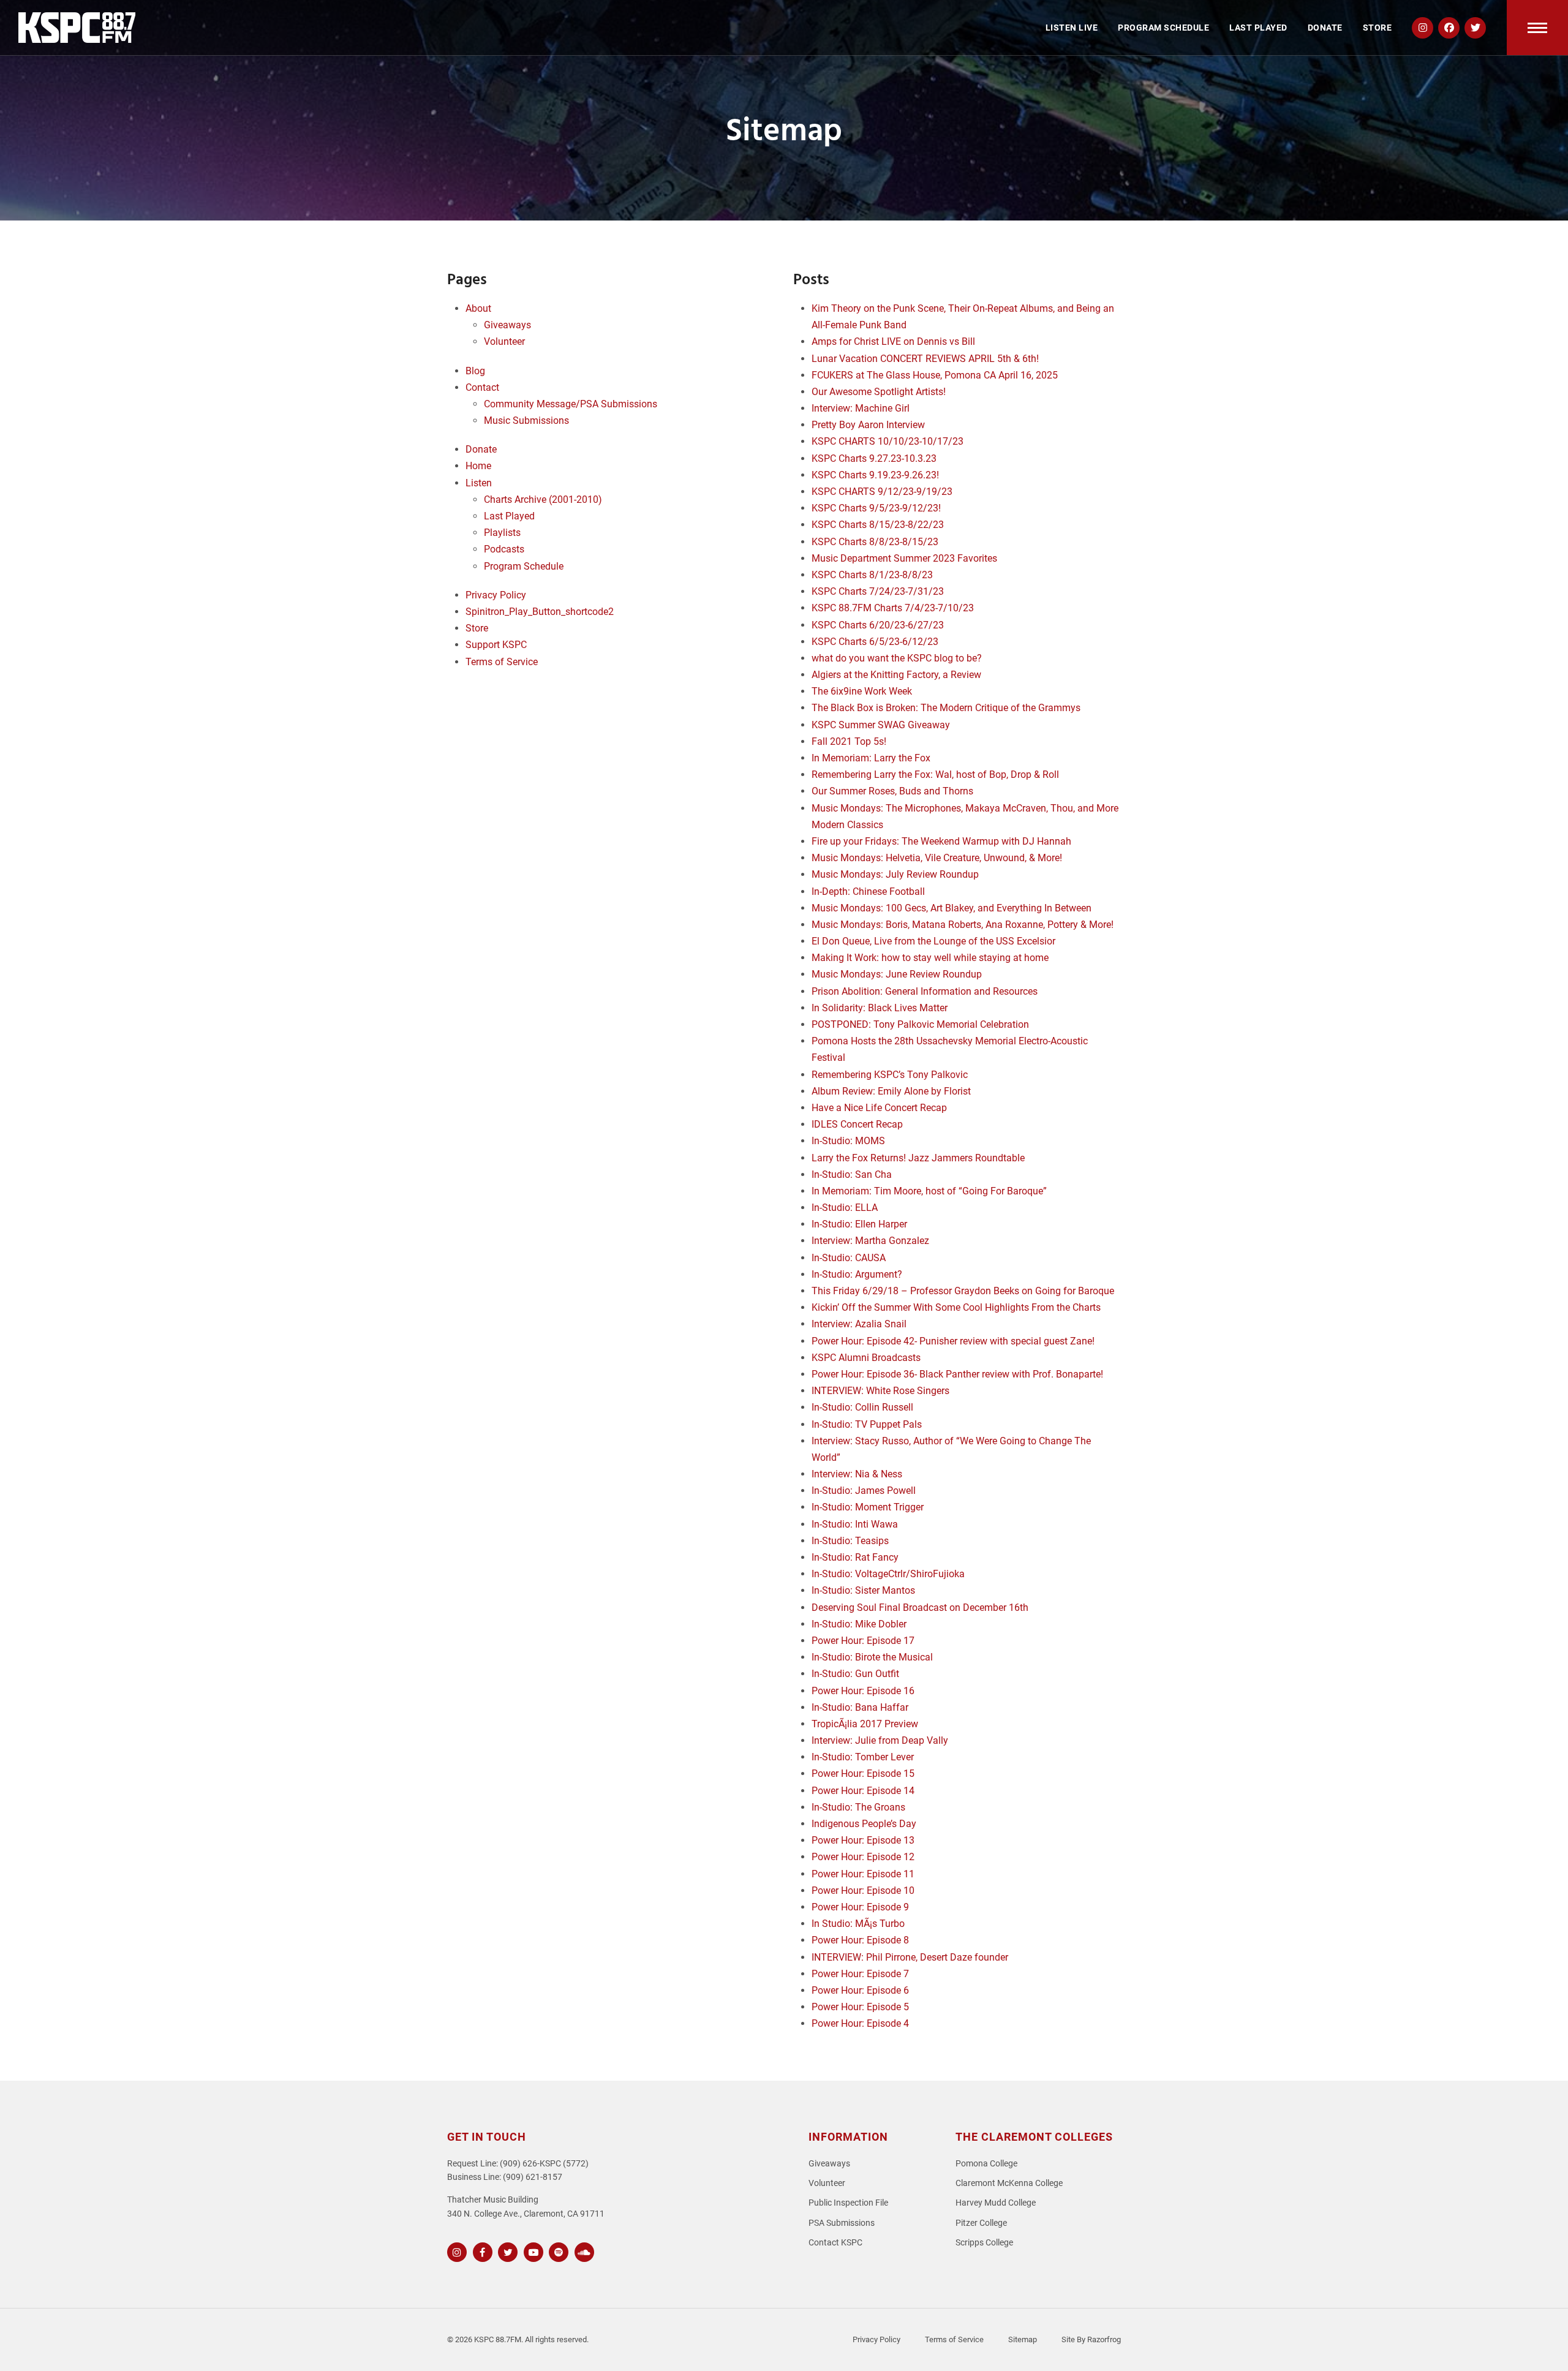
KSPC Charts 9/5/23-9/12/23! (876, 508)
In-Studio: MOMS (848, 1141)
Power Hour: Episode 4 (860, 2023)
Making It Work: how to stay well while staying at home (930, 958)
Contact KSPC (835, 2243)
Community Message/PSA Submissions (571, 404)
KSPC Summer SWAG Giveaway (881, 725)
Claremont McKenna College (1009, 2183)
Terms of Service (502, 662)
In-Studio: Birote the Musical (872, 1657)
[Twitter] (506, 2251)
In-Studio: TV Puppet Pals (867, 1424)
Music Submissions (526, 420)
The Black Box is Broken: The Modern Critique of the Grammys (946, 708)
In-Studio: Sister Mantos (863, 1590)
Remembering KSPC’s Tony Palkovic (890, 1075)
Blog (475, 371)
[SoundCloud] (583, 2251)
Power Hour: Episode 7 (860, 1974)
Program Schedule (524, 566)
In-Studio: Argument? (857, 1274)
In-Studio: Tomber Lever (863, 1757)
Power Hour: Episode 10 (863, 1890)
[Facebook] (481, 2251)
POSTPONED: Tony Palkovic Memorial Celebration (920, 1024)
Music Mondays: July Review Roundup (895, 874)
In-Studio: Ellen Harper (859, 1224)
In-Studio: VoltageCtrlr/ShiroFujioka (888, 1574)
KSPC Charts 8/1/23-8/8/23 (872, 575)
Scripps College (984, 2243)
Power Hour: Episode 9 (860, 1907)
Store (477, 628)
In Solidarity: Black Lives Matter (880, 1008)
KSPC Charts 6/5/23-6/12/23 (875, 642)
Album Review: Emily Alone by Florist (891, 1091)
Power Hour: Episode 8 (860, 1940)
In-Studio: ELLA (845, 1208)
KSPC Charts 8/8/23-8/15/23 (875, 542)
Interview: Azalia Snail (859, 1324)
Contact (482, 387)
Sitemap (1023, 2339)
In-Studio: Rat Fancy (855, 1557)
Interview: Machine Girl (861, 408)
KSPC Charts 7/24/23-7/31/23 (878, 591)
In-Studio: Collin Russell (862, 1407)
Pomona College (986, 2164)
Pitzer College (981, 2223)
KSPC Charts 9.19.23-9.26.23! (875, 475)
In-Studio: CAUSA (849, 1258)
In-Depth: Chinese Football (868, 891)
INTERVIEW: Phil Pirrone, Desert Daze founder (910, 1957)
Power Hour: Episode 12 (863, 1857)
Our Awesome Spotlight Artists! (879, 392)
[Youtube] (532, 2251)
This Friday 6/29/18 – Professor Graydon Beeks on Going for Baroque (963, 1291)
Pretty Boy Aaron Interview (868, 425)
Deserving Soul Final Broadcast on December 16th (920, 1608)
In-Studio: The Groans (858, 1807)
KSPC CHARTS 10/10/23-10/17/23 (888, 441)
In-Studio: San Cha (852, 1174)
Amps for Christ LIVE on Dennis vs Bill (893, 341)
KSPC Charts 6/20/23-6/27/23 (878, 625)
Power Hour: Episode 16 (863, 1691)
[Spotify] (557, 2251)
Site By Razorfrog (1091, 2339)
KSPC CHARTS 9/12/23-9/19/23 (882, 492)
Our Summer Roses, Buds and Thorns (892, 791)
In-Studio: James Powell (864, 1491)
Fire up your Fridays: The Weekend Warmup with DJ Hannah (941, 841)
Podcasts (504, 549)
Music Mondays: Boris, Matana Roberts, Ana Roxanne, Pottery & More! (963, 925)
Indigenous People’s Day (864, 1824)
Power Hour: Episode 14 (863, 1791)
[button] (1537, 28)
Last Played (509, 516)
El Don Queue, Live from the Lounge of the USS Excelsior (933, 941)
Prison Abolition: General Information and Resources (925, 991)
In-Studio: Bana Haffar (860, 1707)
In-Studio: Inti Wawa (855, 1524)
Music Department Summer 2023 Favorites (904, 558)
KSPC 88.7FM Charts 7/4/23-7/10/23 (893, 608)
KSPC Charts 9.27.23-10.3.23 (874, 458)
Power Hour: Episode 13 (863, 1840)
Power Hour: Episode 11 (863, 1874)
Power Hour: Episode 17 (863, 1641)
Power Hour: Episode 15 (863, 1774)
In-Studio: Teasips (850, 1541)
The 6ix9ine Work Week (862, 691)
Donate (481, 449)
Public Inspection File (848, 2203)
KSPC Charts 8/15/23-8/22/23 (878, 525)
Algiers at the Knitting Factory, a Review (896, 675)
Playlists (502, 533)
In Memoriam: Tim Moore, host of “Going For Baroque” (929, 1191)
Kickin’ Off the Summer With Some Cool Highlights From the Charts (956, 1307)
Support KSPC (496, 645)
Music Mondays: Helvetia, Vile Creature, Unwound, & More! (937, 858)
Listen (479, 483)
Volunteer (504, 341)
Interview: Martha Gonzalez (870, 1241)
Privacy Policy (496, 595)
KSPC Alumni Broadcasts (866, 1358)
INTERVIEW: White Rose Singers (880, 1391)
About (478, 308)
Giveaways (507, 325)
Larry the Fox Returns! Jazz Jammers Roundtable (918, 1158)
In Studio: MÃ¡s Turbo (858, 1924)
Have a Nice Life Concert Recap (879, 1108)
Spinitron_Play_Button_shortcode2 (540, 612)
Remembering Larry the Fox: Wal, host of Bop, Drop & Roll (935, 775)
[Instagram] (455, 2251)
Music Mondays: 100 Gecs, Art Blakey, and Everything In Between (952, 908)
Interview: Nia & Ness (857, 1474)
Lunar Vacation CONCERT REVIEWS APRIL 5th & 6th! (925, 359)
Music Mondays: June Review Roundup (897, 974)
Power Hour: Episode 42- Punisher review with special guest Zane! (953, 1341)
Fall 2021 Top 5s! (849, 741)
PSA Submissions (842, 2223)
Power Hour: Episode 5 (860, 2007)
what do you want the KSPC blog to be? (897, 658)
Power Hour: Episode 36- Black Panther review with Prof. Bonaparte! (957, 1374)
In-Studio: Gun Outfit (855, 1674)
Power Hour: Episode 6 (860, 1990)
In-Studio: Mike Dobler (859, 1624)
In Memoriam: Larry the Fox (871, 758)
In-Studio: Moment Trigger (868, 1507)
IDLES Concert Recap (857, 1124)
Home (478, 466)
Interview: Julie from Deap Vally (880, 1740)
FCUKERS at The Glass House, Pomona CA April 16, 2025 (935, 375)
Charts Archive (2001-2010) (543, 499)
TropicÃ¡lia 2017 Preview (865, 1724)
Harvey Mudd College (996, 2203)
